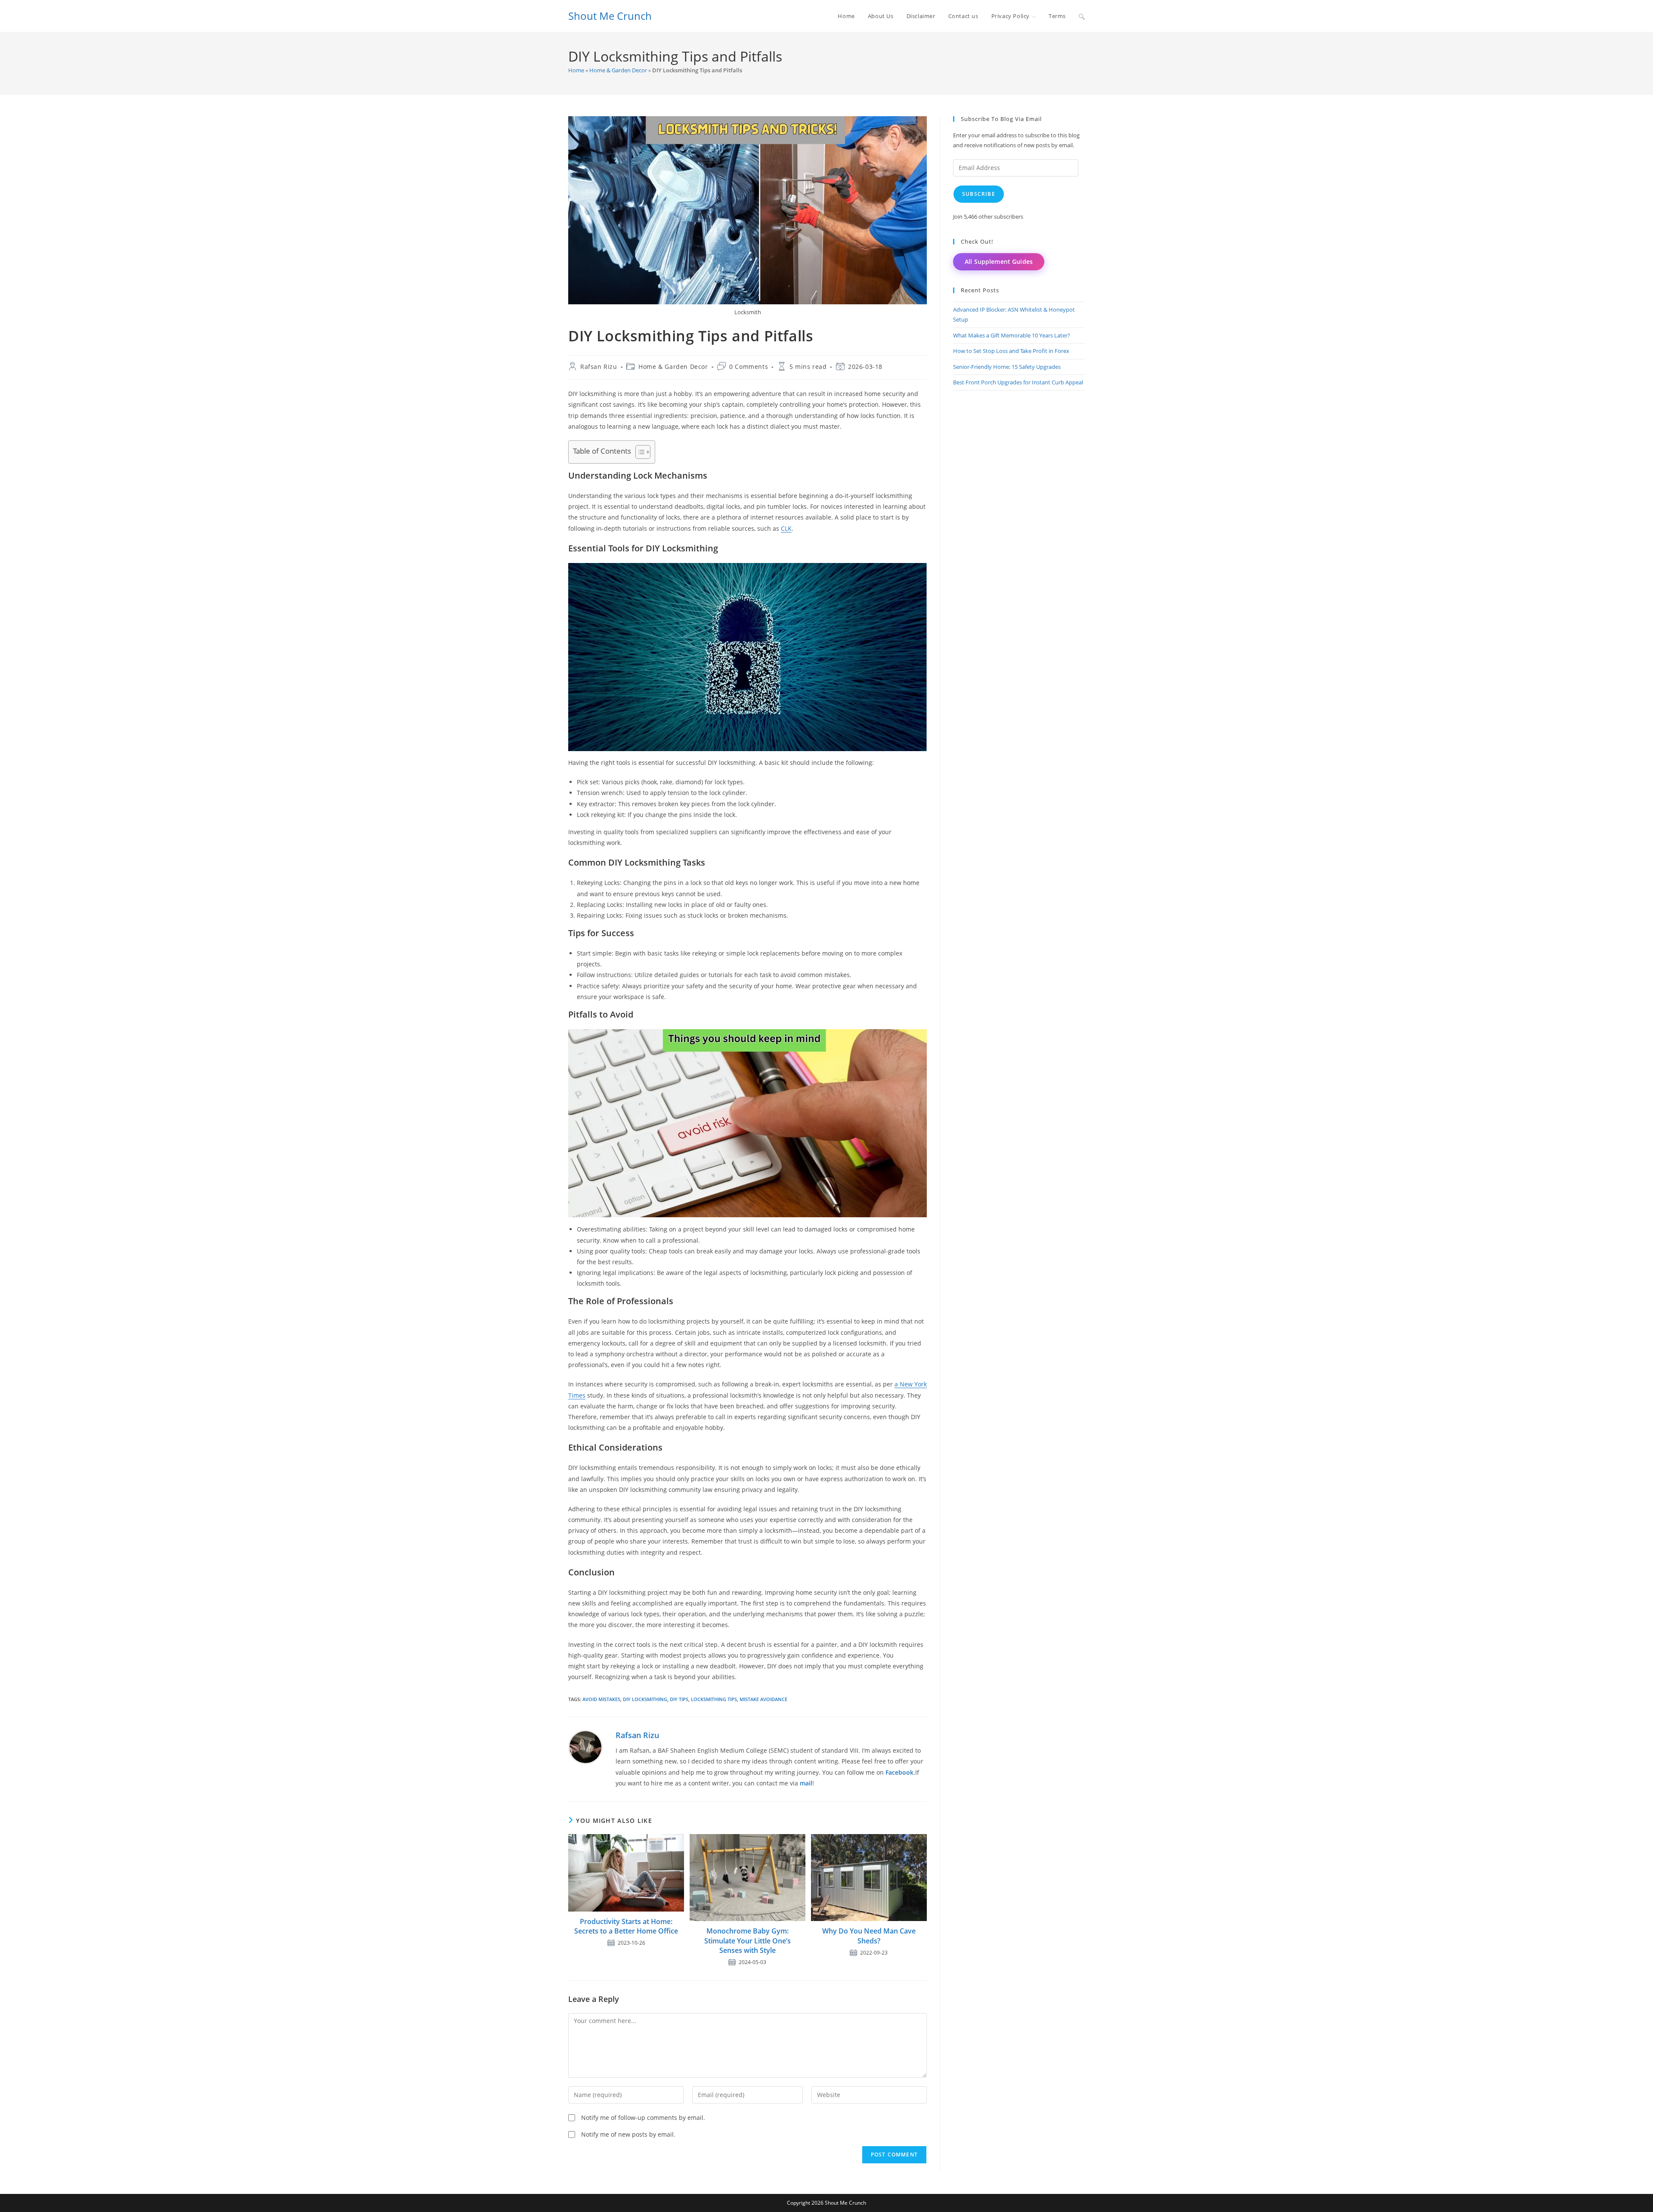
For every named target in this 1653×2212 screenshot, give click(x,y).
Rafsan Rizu (599, 367)
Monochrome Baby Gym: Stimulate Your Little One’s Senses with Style (748, 1941)
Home (576, 70)
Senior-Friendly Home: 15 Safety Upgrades (1007, 367)
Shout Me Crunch (610, 16)
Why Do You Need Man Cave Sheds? (869, 1936)
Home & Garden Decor (618, 70)
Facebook (899, 1772)
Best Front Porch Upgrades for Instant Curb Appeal (1018, 382)
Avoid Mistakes (601, 1699)
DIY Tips (679, 1699)
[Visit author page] (585, 1746)
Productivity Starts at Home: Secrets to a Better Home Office (626, 1926)
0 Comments (749, 367)
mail (806, 1783)
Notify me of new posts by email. (628, 2134)
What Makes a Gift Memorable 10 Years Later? (1012, 335)
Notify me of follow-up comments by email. (643, 2118)
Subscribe (979, 194)
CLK (786, 528)
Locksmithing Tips (714, 1699)
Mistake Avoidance (763, 1699)
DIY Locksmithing (645, 1699)
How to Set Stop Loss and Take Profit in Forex (1011, 351)
